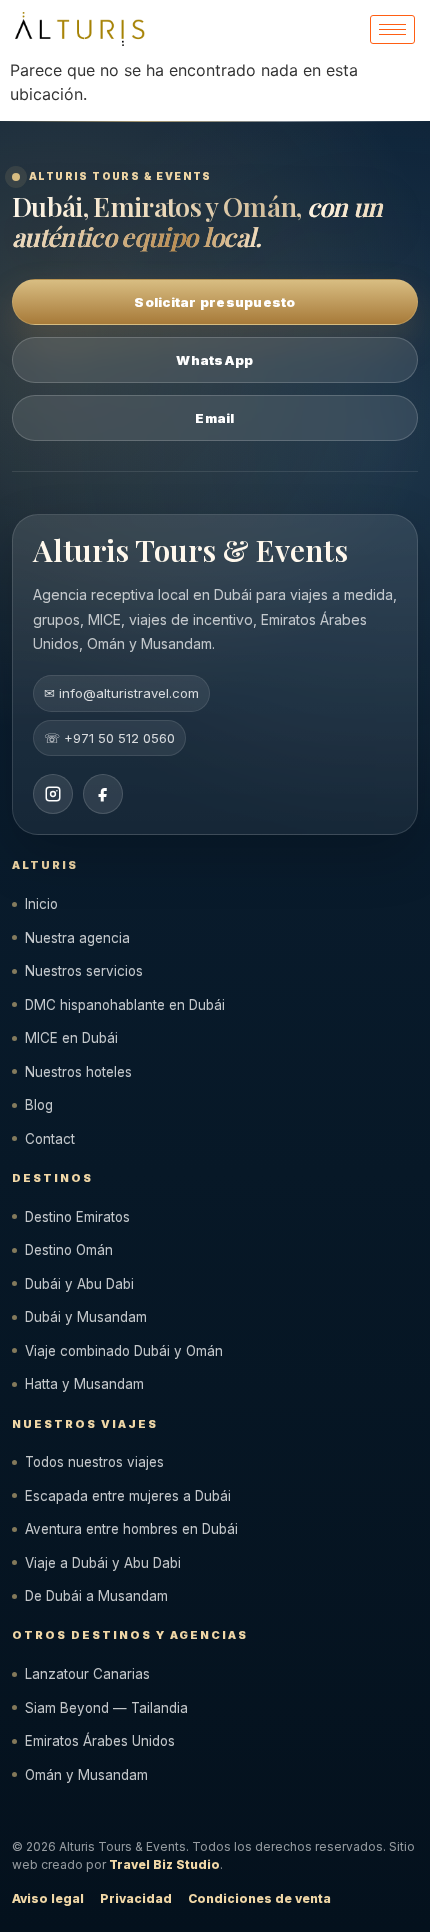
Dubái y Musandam (86, 1317)
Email (214, 418)
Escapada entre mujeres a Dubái (128, 1496)
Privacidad (136, 1898)
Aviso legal (48, 1898)
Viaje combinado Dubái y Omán (124, 1351)
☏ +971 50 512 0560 (109, 738)
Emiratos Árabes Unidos (100, 1741)
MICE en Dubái (71, 1038)
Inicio (41, 904)
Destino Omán (69, 1250)
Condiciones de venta (259, 1898)
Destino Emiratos (77, 1217)
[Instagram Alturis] (53, 794)
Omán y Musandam (86, 1775)
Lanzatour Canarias (87, 1674)
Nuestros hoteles (78, 1072)
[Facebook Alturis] (103, 794)
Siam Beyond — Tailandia (106, 1708)
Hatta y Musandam (84, 1384)
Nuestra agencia (77, 938)
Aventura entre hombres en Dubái (131, 1529)
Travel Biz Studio (164, 1864)
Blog (39, 1105)
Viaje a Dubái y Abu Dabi (103, 1563)
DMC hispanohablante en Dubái (125, 1005)
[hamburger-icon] (392, 29)
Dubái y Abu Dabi (79, 1284)
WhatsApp (214, 360)
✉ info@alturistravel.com (121, 693)
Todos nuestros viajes (94, 1462)
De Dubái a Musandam (96, 1596)
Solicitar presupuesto (214, 302)
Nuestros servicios (84, 971)
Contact (50, 1139)
